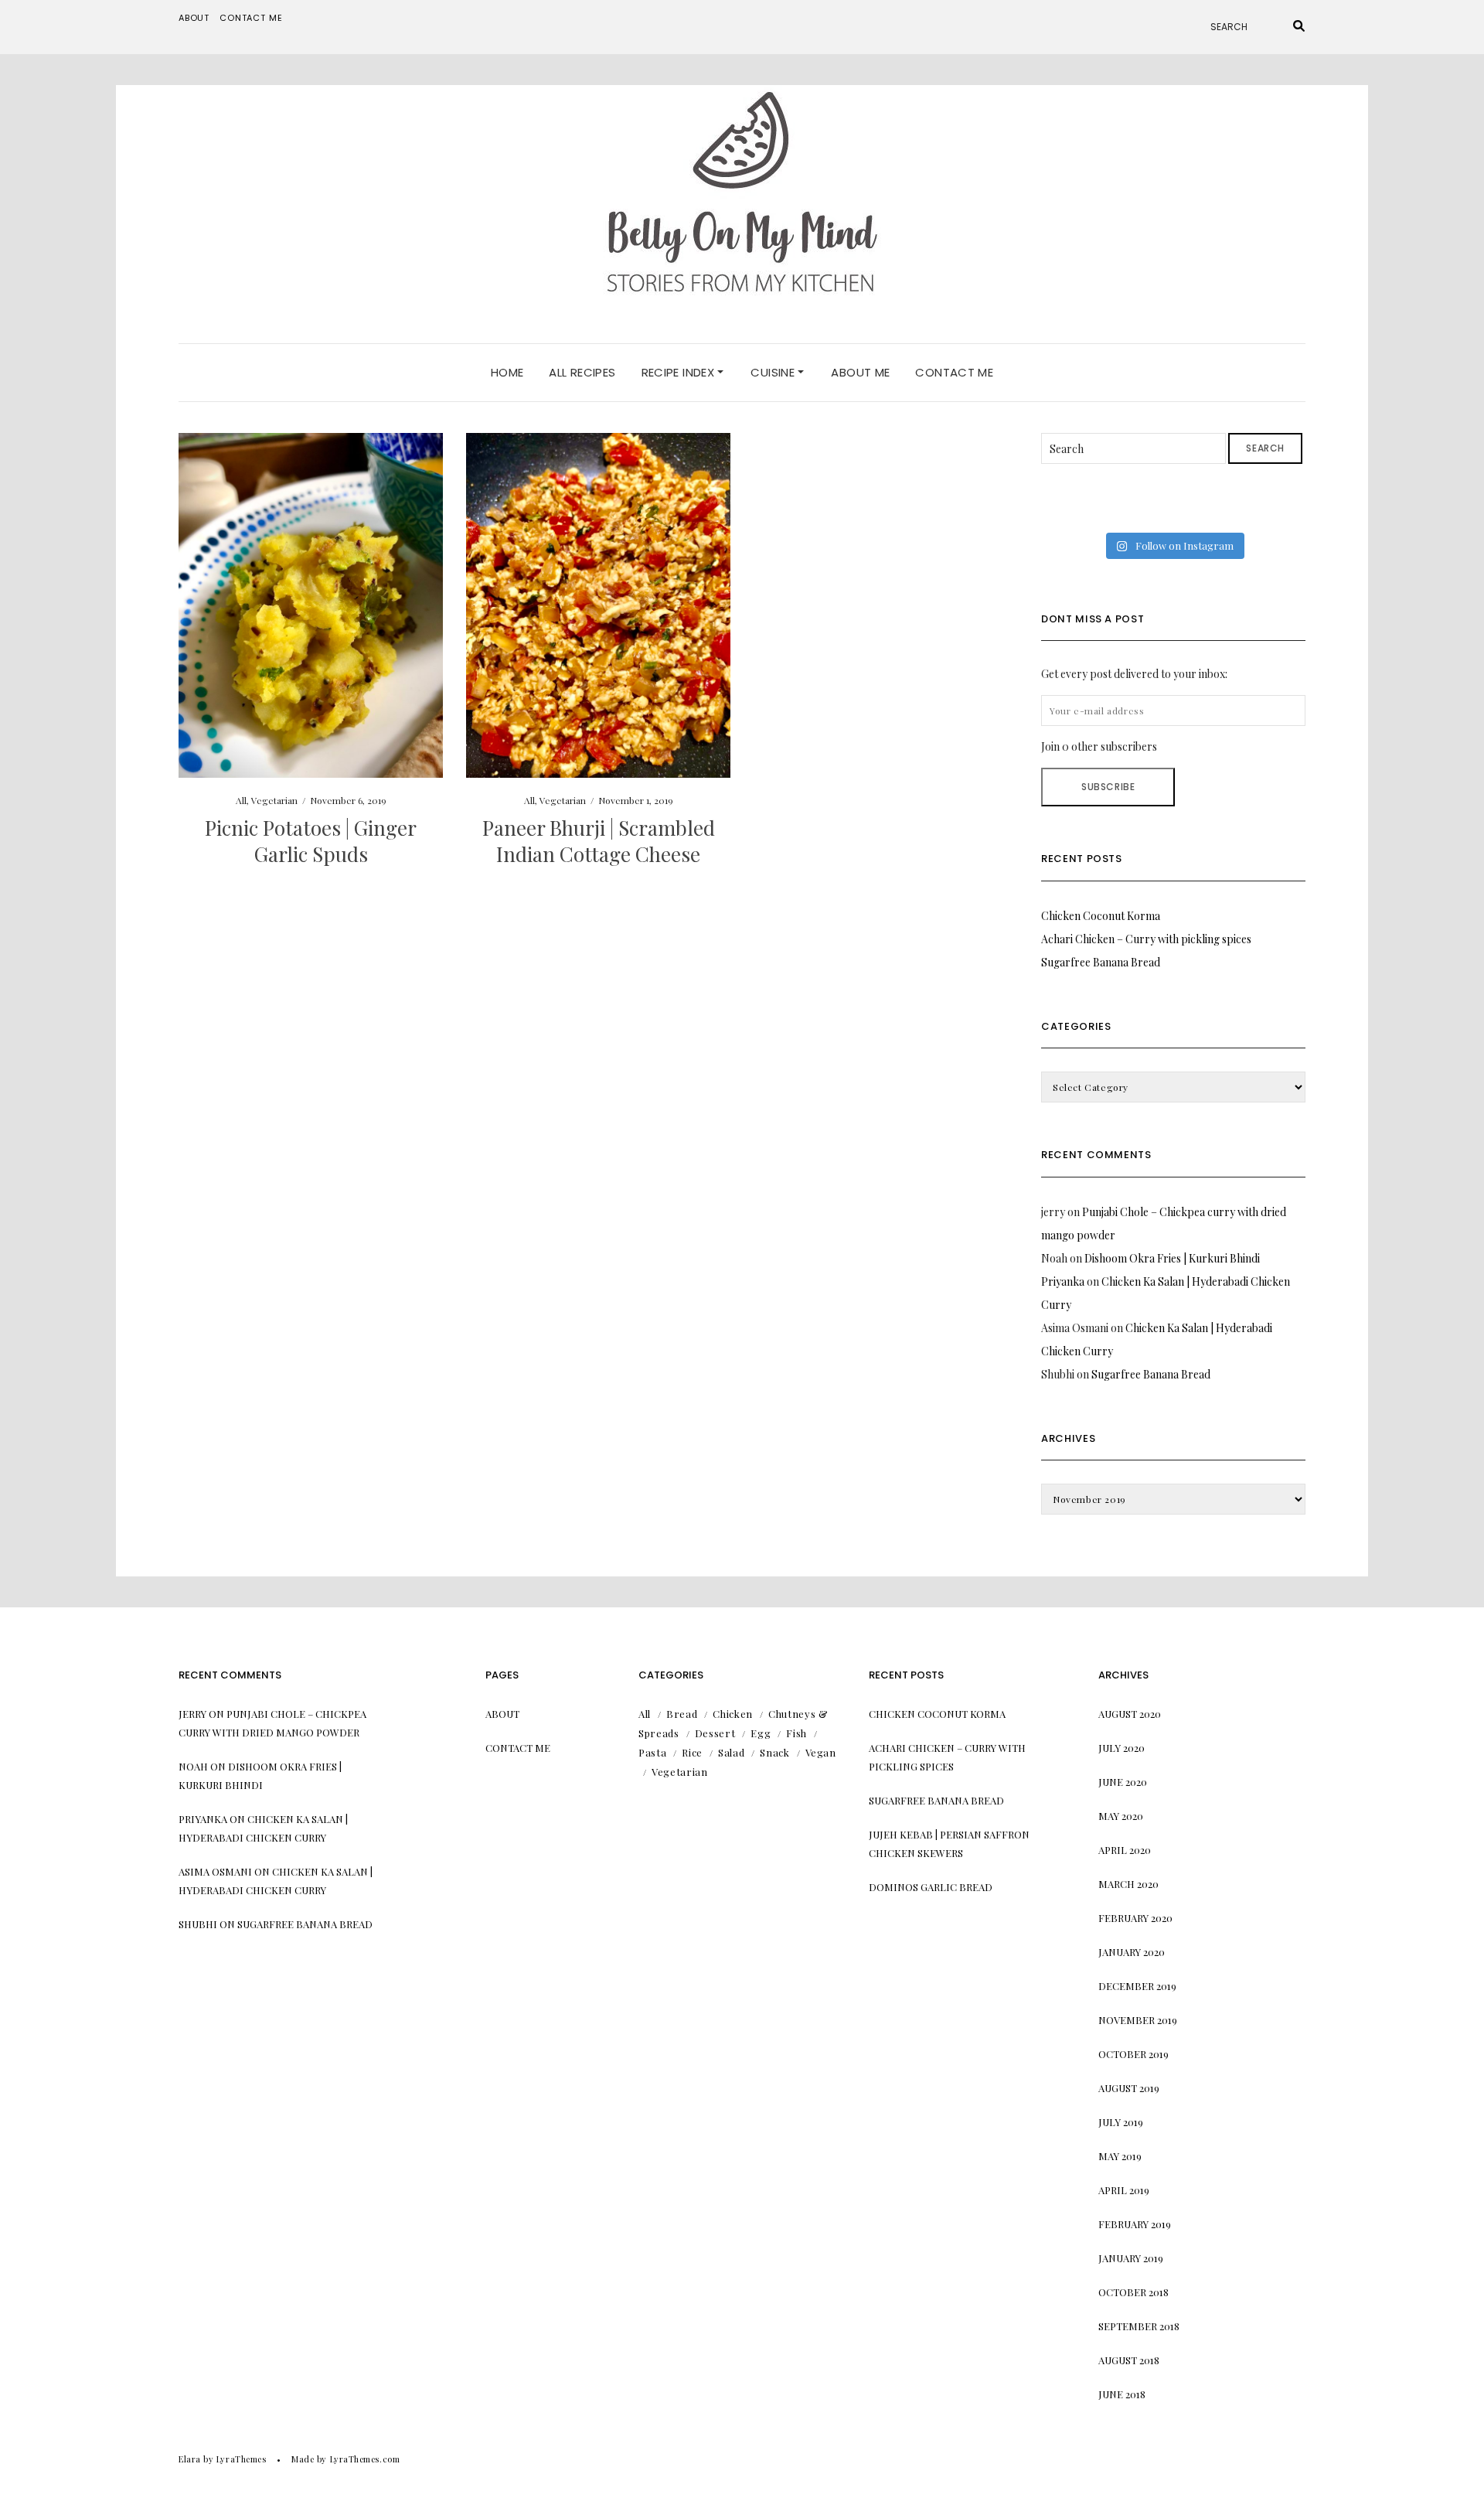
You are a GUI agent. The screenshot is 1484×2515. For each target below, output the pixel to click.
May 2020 (1121, 1816)
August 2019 (1129, 2088)
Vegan (821, 1752)
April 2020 (1125, 1850)
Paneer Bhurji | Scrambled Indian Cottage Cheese (599, 841)
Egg (761, 1733)
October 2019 (1133, 2054)
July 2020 (1122, 1748)
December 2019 (1137, 1986)
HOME (507, 372)
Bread (682, 1714)
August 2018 (1129, 2360)
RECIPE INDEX (680, 372)
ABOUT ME (860, 372)
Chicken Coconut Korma (1101, 916)
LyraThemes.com (365, 2459)
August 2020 (1130, 1714)
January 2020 (1132, 1952)
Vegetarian (274, 800)
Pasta (652, 1752)
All (241, 800)
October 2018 (1133, 2292)
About (194, 18)
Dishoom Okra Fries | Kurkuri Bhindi (1172, 1258)
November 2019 (1138, 2020)
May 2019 (1120, 2156)
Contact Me (251, 18)
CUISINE (774, 372)
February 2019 (1135, 2224)
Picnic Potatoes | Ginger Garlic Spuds (311, 841)
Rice (692, 1752)
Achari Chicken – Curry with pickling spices (1146, 939)
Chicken (733, 1714)
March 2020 (1128, 1884)
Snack (774, 1752)
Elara (190, 2459)
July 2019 (1121, 2122)
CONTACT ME (954, 372)
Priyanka (1063, 1281)
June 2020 (1123, 1782)
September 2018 (1139, 2326)
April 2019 (1124, 2190)
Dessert (715, 1733)
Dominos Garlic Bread (931, 1887)
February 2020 (1135, 1918)
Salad (731, 1752)
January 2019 (1131, 2258)
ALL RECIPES (582, 372)
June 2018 (1122, 2394)
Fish (796, 1733)
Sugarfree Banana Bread (1101, 962)
